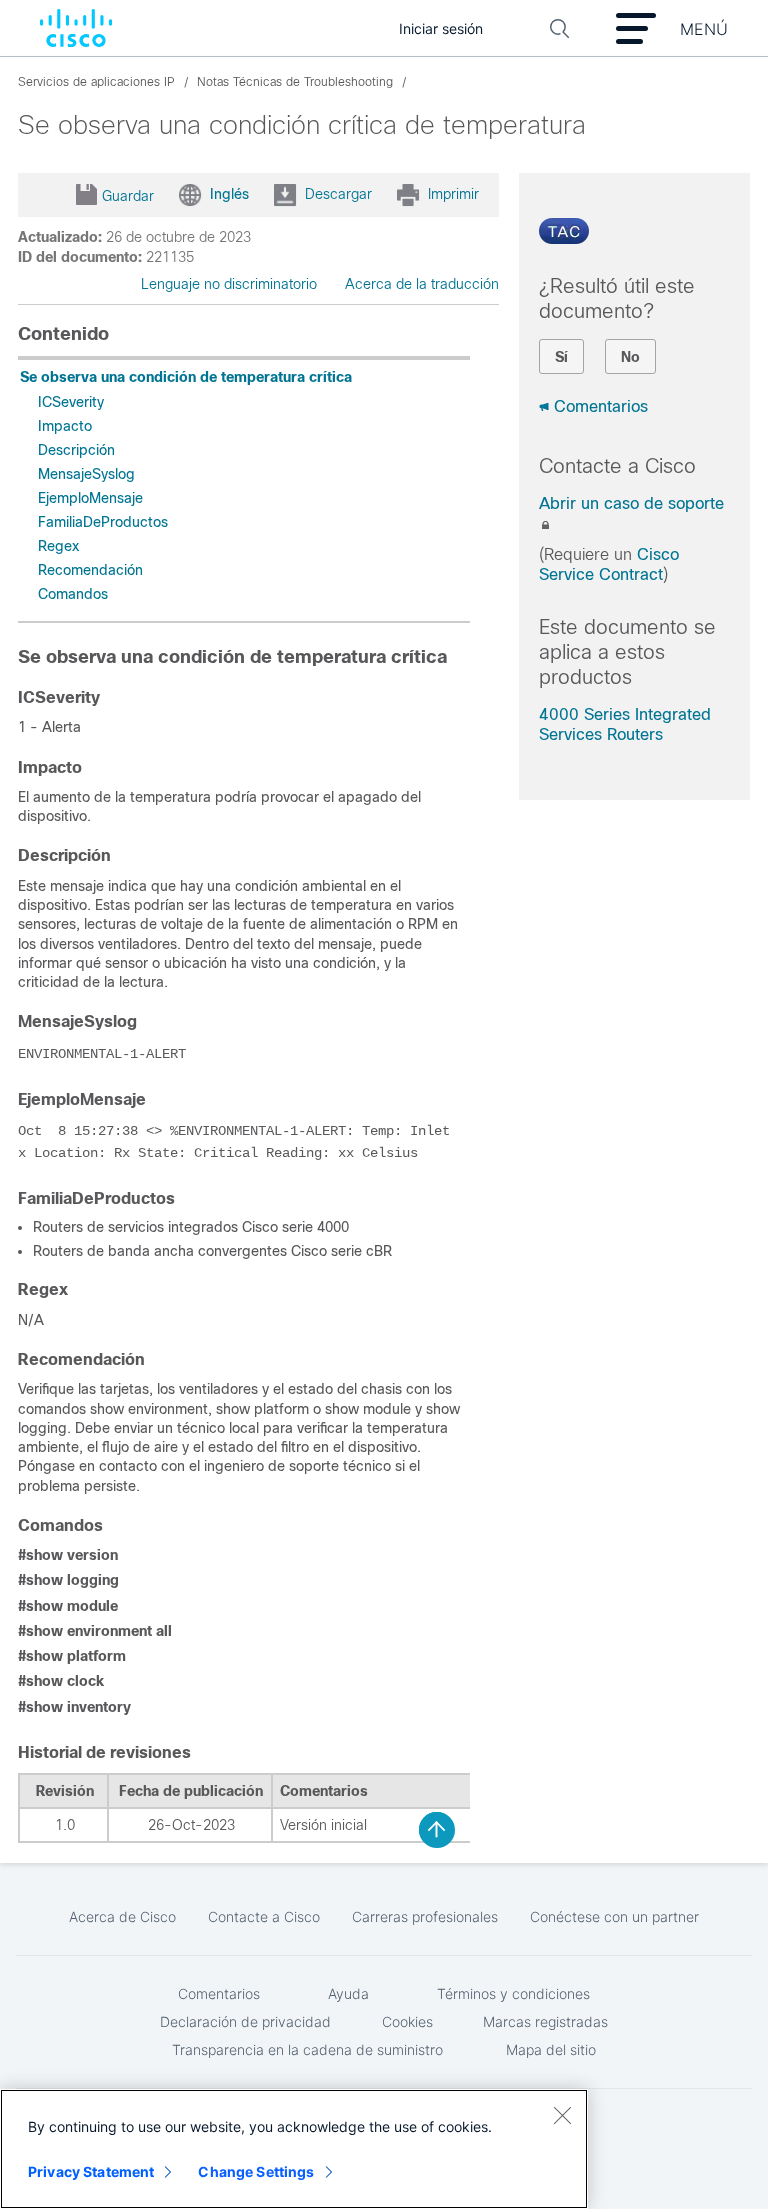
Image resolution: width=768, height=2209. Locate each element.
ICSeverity (71, 402)
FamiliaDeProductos (103, 522)
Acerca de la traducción (422, 284)
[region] (294, 2149)
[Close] (562, 2115)
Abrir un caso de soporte (631, 503)
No (630, 357)
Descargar (338, 193)
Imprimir (453, 193)
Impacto (65, 426)
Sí (561, 357)
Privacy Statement (91, 2171)
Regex (58, 546)
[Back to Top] (437, 1830)
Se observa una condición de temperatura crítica (186, 377)
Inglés (229, 193)
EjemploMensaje (90, 498)
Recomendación (90, 570)
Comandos (73, 594)
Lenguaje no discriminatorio (229, 284)
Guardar (128, 196)
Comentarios (601, 406)
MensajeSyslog (86, 474)
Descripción (76, 450)
